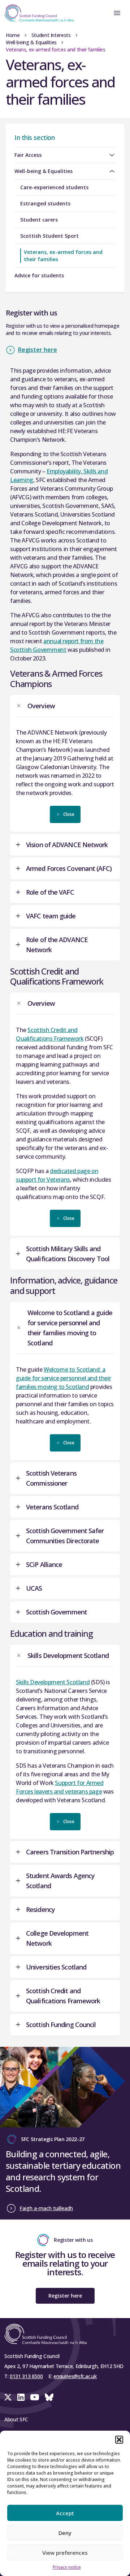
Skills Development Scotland (53, 1682)
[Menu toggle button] (117, 13)
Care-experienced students (54, 187)
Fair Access (28, 155)
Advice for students (39, 275)
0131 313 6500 (26, 2376)
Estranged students (45, 203)
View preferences (65, 2553)
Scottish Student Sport (49, 236)
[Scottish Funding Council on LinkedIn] (21, 2397)
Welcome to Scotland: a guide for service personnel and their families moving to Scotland (63, 1378)
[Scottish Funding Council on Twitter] (8, 2397)
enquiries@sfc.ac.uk (75, 2376)
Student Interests (51, 35)
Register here (38, 350)
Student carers (39, 220)
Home (13, 35)
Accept (65, 2513)
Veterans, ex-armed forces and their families (63, 256)
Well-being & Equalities (31, 42)
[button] (119, 2440)
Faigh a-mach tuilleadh (46, 2208)
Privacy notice (67, 2567)
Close (69, 814)
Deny (65, 2533)
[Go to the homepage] (37, 13)
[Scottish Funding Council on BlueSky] (49, 2397)
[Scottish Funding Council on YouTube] (35, 2397)
